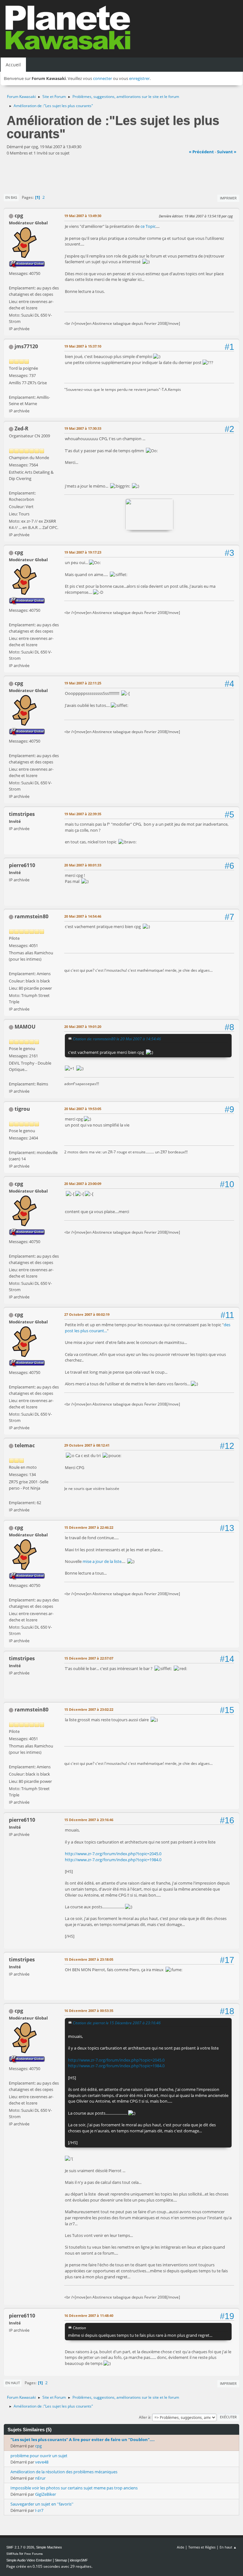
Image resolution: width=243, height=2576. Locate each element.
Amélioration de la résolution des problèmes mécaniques (64, 2472)
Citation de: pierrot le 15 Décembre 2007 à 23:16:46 (117, 2023)
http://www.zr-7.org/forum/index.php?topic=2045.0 (113, 1854)
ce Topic (148, 226)
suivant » (227, 152)
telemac (25, 1445)
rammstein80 (31, 916)
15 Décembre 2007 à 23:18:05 (89, 1959)
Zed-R (22, 428)
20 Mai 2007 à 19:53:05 (83, 1109)
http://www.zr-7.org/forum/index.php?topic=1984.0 (113, 1860)
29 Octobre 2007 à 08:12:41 (87, 1445)
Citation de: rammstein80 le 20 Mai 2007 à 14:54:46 (117, 1039)
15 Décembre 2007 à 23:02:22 (89, 1709)
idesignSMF (79, 2560)
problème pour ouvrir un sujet (39, 2456)
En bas (11, 197)
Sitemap (61, 2560)
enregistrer (139, 78)
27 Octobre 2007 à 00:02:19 (87, 1314)
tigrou (22, 1109)
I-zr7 (39, 2510)
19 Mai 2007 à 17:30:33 (83, 428)
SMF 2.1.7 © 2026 (20, 2547)
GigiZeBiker (46, 2494)
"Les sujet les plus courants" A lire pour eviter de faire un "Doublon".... (83, 2439)
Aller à (145, 2417)
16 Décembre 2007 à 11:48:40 (89, 2315)
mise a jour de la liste (102, 1561)
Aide (181, 2547)
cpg (19, 216)
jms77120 (26, 346)
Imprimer (228, 198)
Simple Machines (49, 2547)
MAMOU (25, 1027)
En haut (13, 2383)
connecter (103, 78)
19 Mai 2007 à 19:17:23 (83, 552)
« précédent (201, 152)
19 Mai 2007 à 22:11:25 (83, 683)
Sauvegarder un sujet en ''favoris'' (42, 2504)
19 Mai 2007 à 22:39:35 (83, 814)
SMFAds (12, 2554)
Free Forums (34, 2554)
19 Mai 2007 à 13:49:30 (83, 216)
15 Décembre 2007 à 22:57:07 (89, 1658)
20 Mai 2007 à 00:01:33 (83, 865)
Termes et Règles (202, 2547)
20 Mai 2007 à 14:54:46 (83, 916)
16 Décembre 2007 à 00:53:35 (89, 2011)
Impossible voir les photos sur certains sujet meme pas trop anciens (74, 2488)
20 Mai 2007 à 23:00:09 (83, 1184)
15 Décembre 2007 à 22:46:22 (89, 1527)
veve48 (42, 2462)
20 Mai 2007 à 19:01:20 (83, 1027)
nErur (40, 2478)
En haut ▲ (228, 2547)
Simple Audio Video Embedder (29, 2560)
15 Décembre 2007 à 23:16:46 (89, 1820)
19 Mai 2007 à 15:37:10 (83, 346)
